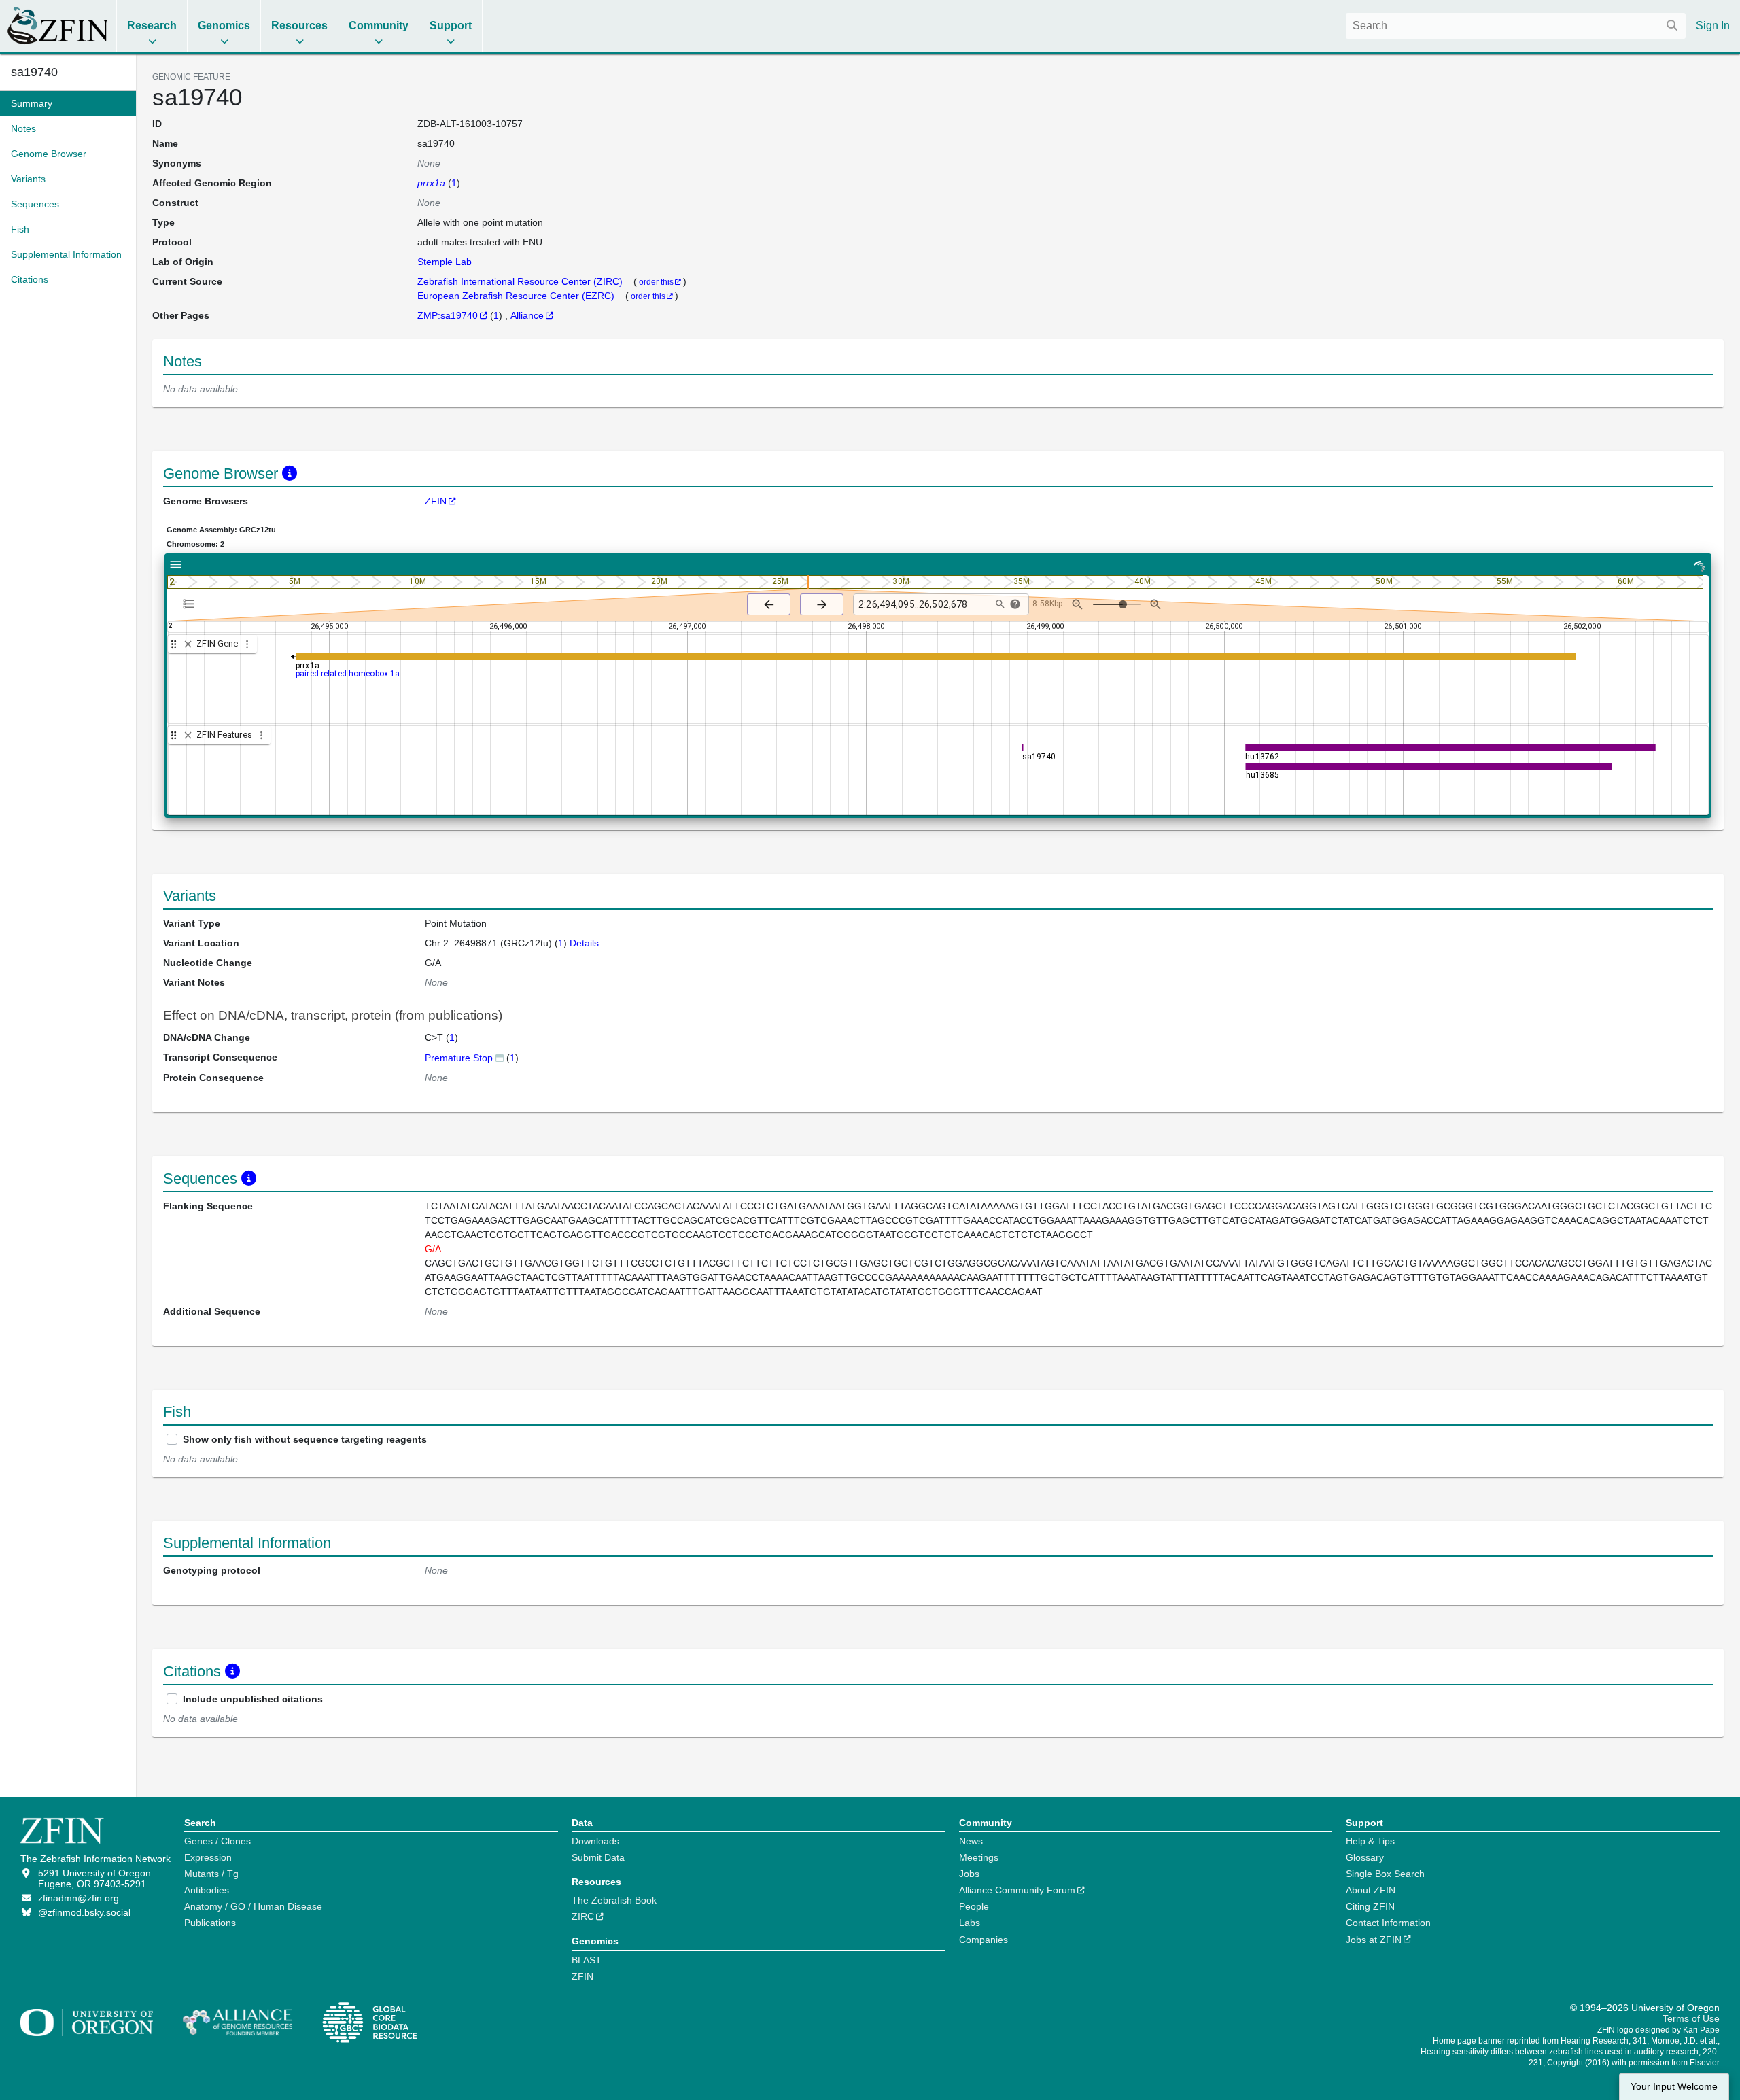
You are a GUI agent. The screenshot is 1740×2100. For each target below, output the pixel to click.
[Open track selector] (191, 604)
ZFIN (436, 501)
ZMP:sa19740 (448, 315)
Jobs (969, 1874)
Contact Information (1388, 1923)
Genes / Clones (217, 1841)
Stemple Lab (445, 262)
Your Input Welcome (1674, 2087)
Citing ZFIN (1370, 1906)
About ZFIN (1371, 1890)
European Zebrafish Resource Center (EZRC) (517, 296)
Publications (210, 1923)
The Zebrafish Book (614, 1900)
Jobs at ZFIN (1374, 1940)
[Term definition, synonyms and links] (500, 1057)
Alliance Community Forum (1017, 1890)
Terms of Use (1691, 2018)
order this (656, 282)
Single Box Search (1385, 1874)
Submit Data (598, 1857)
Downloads (595, 1841)
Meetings (979, 1857)
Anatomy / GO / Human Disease (253, 1906)
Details (584, 943)
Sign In (1713, 25)
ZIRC (583, 1916)
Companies (984, 1940)
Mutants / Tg (211, 1874)
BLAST (587, 1960)
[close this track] (188, 644)
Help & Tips (1370, 1841)
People (974, 1906)
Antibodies (207, 1890)
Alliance (527, 315)
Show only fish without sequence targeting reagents (305, 1439)
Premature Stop (459, 1058)
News (971, 1841)
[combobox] (1516, 26)
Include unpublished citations (253, 1699)
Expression (208, 1857)
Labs (970, 1923)
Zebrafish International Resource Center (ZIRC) (521, 281)
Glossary (1365, 1857)
